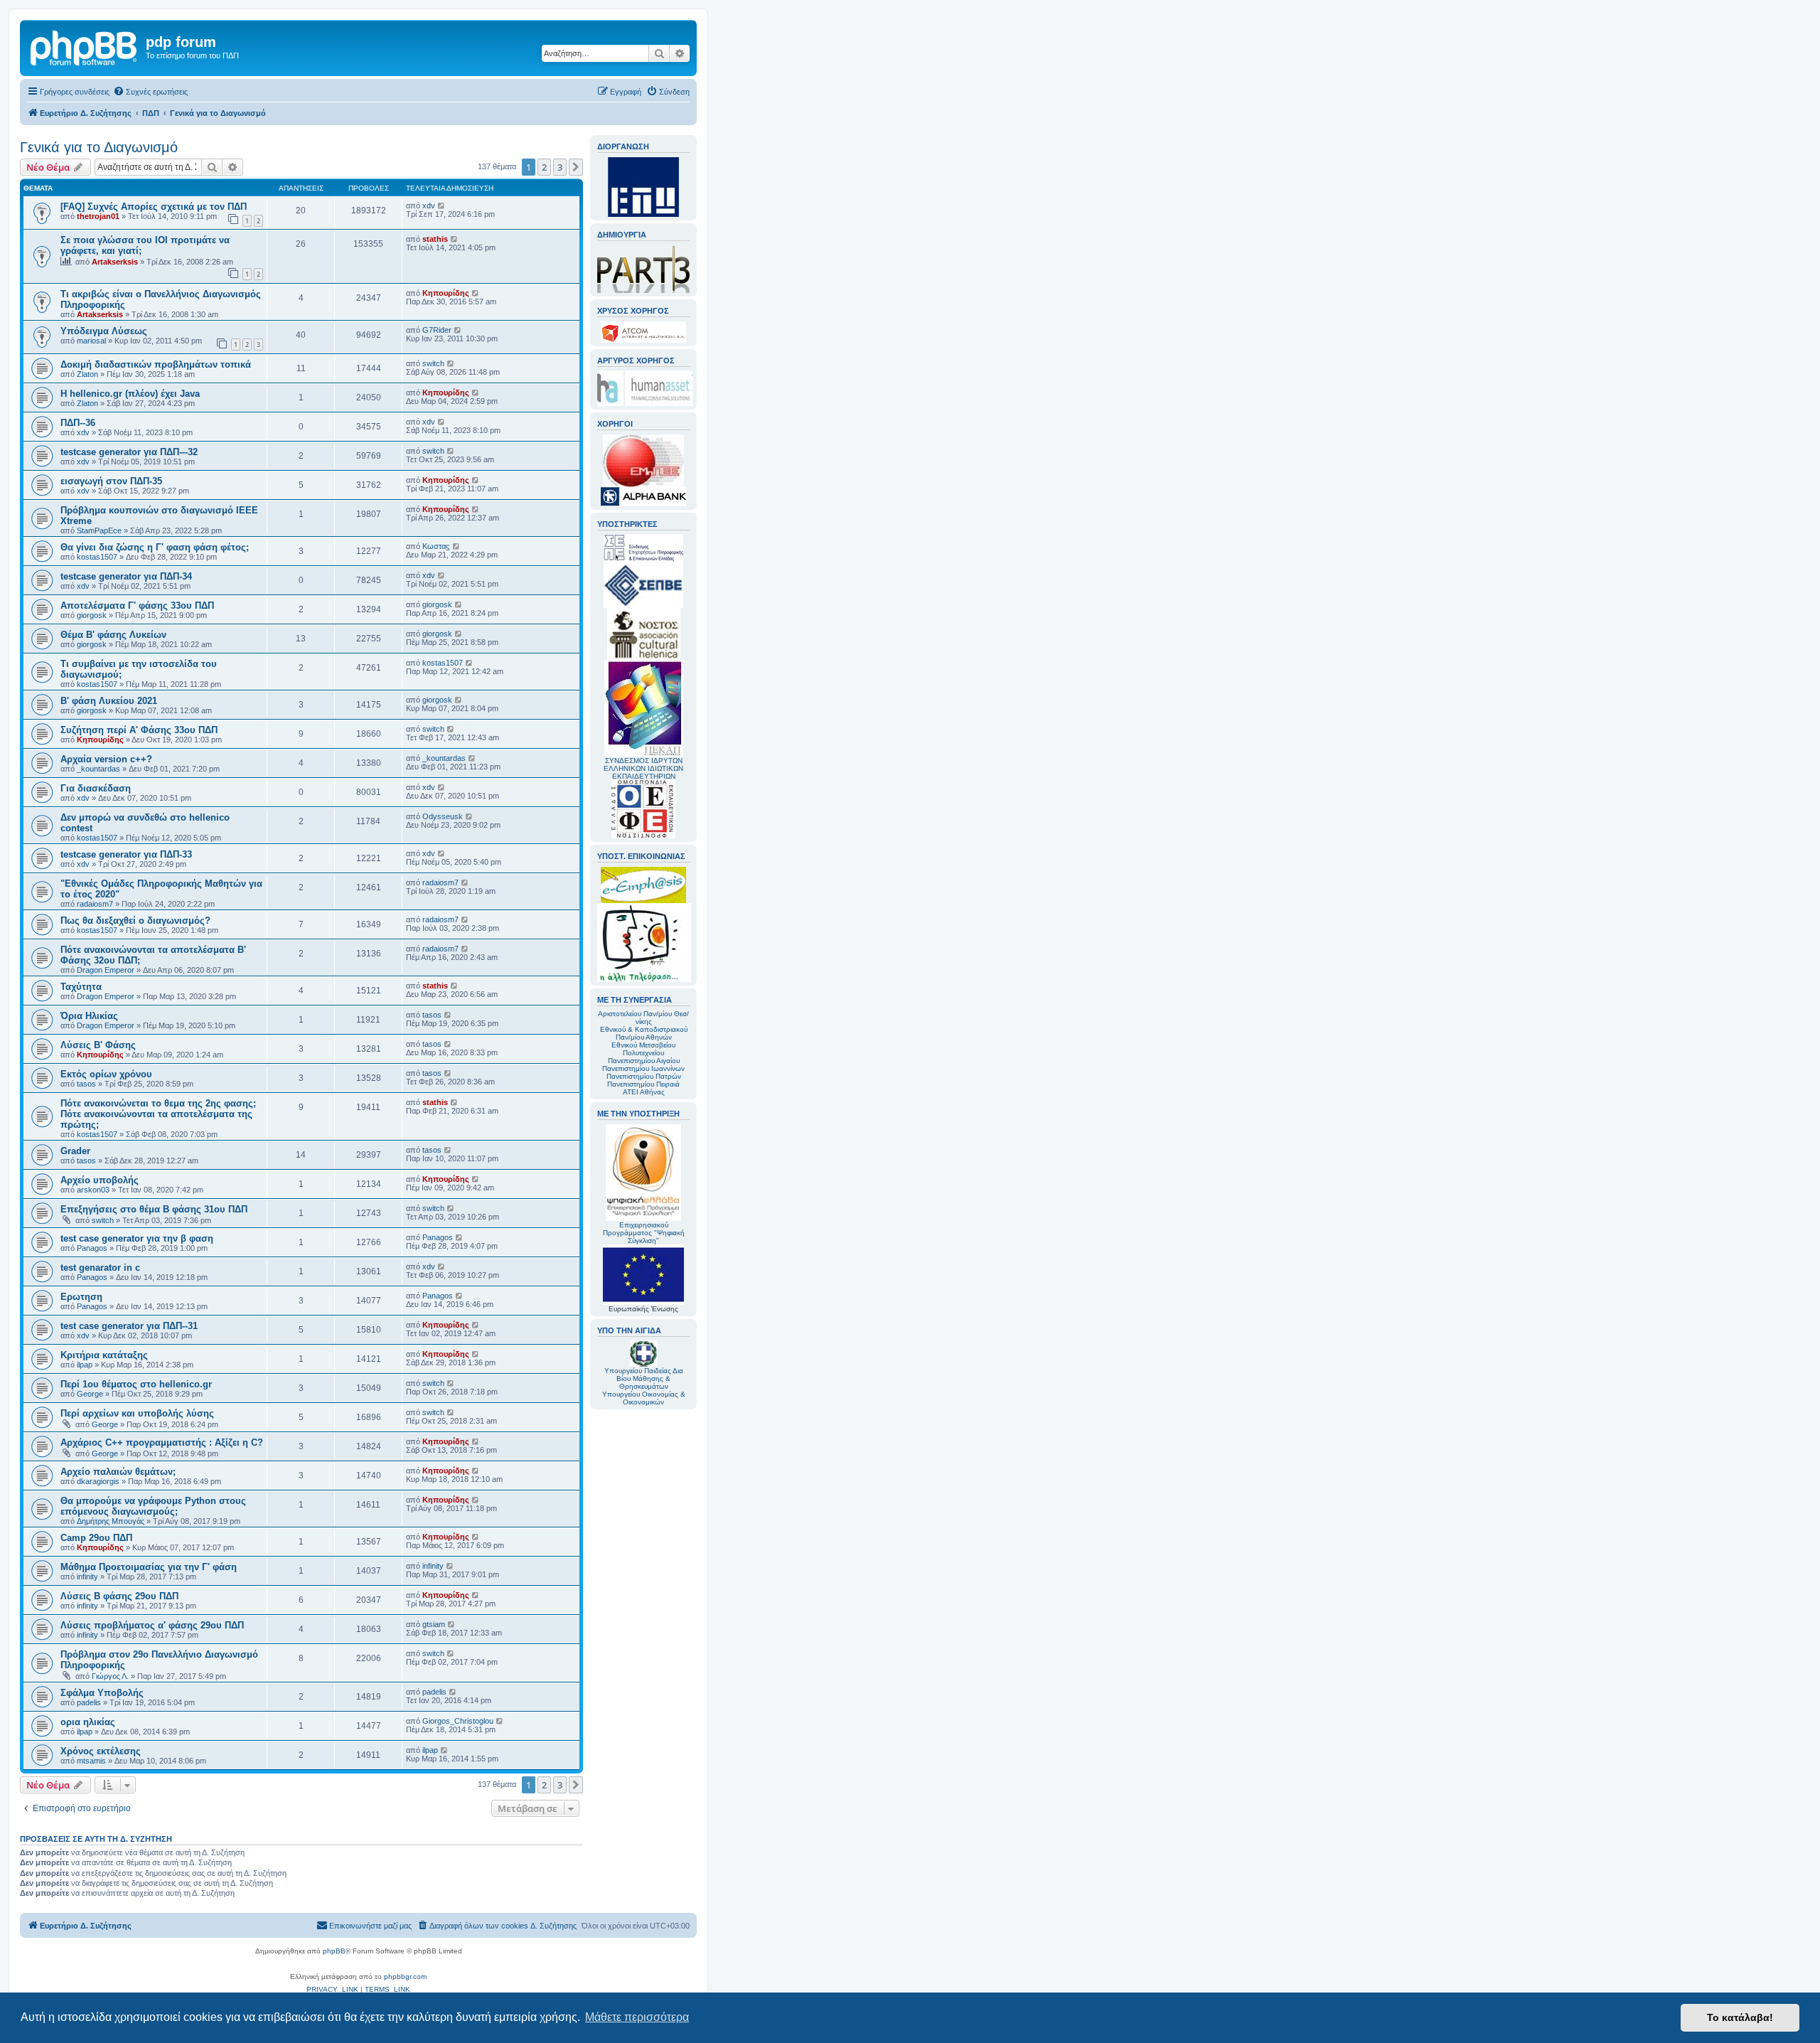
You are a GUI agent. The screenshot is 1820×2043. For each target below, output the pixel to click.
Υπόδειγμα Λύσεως (104, 331)
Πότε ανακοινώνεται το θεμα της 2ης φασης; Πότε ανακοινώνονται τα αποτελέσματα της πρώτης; (158, 1114)
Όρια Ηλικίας (89, 1016)
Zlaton (87, 374)
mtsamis (91, 1761)
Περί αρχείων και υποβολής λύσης (137, 1413)
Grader (75, 1151)
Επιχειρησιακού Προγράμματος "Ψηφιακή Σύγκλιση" (644, 1233)
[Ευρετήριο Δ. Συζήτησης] (85, 46)
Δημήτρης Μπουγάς (111, 1521)
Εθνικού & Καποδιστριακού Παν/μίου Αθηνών (644, 1033)
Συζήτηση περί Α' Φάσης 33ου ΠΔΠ (139, 730)
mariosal (91, 341)
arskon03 (93, 1190)
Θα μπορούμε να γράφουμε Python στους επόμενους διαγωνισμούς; (153, 1506)
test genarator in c (100, 1268)
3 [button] (560, 167)
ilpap (85, 1365)
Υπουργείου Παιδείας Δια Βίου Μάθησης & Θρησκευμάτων (644, 1378)
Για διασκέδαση (96, 788)
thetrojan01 (98, 216)
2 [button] (544, 167)
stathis (435, 239)
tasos (432, 1015)
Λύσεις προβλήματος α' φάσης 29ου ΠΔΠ (152, 1625)
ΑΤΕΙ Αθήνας (644, 1092)
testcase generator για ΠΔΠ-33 (126, 854)
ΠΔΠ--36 (78, 423)
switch (433, 363)
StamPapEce (99, 530)
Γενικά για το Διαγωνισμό (99, 147)
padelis (89, 1702)
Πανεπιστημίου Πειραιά (643, 1084)
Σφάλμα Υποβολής (102, 1693)
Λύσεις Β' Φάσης (98, 1045)
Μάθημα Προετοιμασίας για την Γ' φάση (149, 1567)
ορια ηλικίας (88, 1722)
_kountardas (98, 769)
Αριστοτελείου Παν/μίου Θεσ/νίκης (643, 1018)
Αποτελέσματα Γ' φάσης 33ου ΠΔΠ (137, 606)
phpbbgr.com (405, 1977)
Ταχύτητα (81, 987)
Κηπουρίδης (446, 293)
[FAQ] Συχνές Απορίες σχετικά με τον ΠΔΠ (154, 207)
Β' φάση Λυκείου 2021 (109, 701)
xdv (429, 206)
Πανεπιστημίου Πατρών (644, 1076)
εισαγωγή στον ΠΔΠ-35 (111, 481)
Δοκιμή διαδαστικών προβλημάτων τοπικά (156, 364)
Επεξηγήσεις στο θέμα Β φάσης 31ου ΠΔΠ (154, 1209)
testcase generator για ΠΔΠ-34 (126, 576)
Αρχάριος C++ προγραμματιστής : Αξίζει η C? (162, 1442)
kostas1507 (97, 557)
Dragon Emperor (106, 970)
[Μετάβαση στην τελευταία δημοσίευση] (442, 206)
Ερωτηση (81, 1297)
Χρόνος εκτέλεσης (101, 1751)
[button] (576, 167)
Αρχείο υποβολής (100, 1180)
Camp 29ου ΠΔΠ (96, 1538)
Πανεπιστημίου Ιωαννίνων (643, 1068)
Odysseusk (443, 816)
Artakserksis (115, 262)
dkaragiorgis (98, 1481)
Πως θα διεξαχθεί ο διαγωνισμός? (135, 921)
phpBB (334, 1951)
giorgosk (92, 615)
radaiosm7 (95, 904)
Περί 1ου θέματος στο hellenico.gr (136, 1384)
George (90, 1394)
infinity (87, 1577)
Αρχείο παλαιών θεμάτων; (118, 1472)
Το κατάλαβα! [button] (1740, 2017)
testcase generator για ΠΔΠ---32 (129, 452)
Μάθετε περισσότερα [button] (637, 2017)
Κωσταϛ (436, 546)
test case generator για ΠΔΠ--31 (129, 1326)
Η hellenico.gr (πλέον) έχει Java (130, 394)
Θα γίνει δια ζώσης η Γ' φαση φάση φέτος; (155, 547)
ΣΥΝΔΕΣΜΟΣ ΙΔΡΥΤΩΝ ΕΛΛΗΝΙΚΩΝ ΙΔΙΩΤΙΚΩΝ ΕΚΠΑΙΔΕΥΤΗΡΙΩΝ (643, 768)
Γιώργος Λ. (110, 1676)
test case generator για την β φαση (137, 1238)
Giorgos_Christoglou (458, 1721)
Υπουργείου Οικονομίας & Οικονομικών (644, 1398)
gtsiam (434, 1624)
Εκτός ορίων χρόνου (106, 1074)
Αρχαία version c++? (106, 759)
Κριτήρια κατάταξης (104, 1355)
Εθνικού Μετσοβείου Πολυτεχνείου (643, 1049)
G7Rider (437, 330)
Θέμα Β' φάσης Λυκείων (113, 635)
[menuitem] (150, 92)
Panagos (92, 1248)
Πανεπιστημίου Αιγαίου (644, 1061)
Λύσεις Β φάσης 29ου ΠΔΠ (119, 1596)
